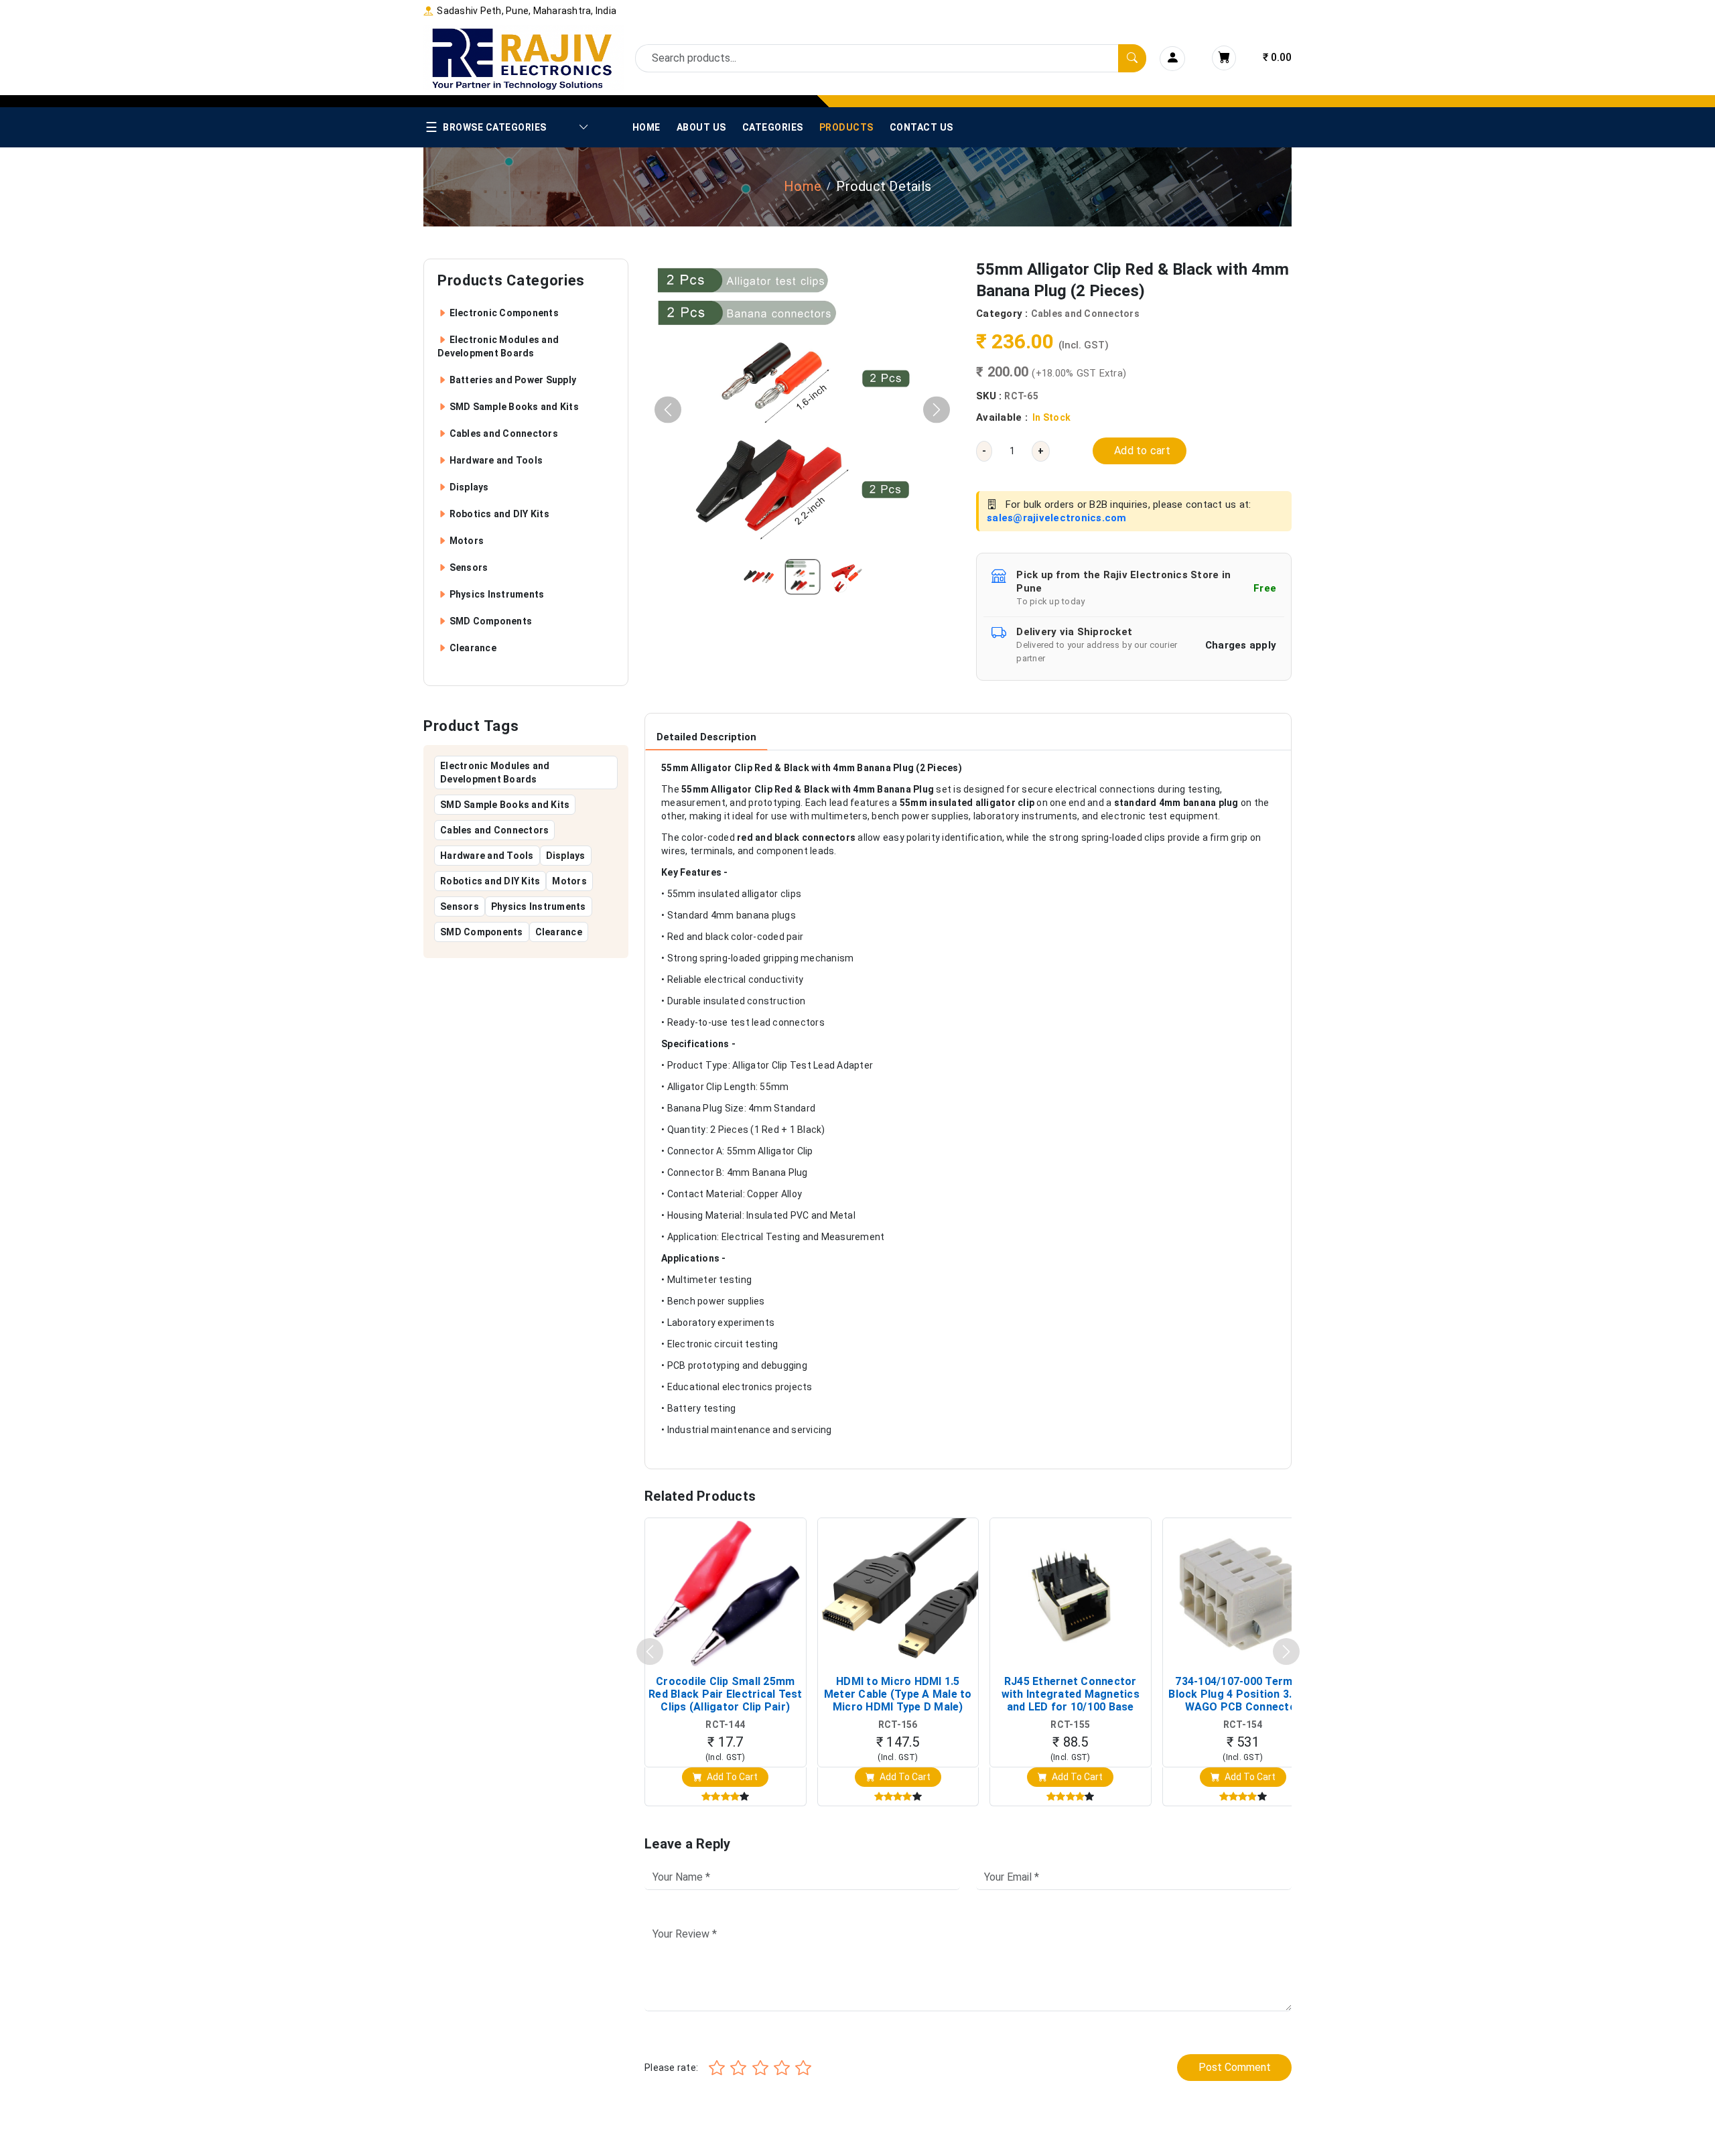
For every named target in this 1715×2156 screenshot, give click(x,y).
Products (846, 127)
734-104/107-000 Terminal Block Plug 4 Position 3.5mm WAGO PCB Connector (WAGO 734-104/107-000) (1243, 1694)
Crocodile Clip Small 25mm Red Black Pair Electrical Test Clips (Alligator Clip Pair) (726, 1694)
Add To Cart (731, 1777)
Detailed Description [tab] (706, 737)
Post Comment (1235, 2067)
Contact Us (921, 127)
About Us (701, 127)
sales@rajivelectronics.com (1057, 518)
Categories (773, 127)
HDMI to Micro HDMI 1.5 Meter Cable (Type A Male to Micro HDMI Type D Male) (898, 1694)
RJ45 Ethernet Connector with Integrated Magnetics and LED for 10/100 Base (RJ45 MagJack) (1071, 1694)
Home (646, 127)
